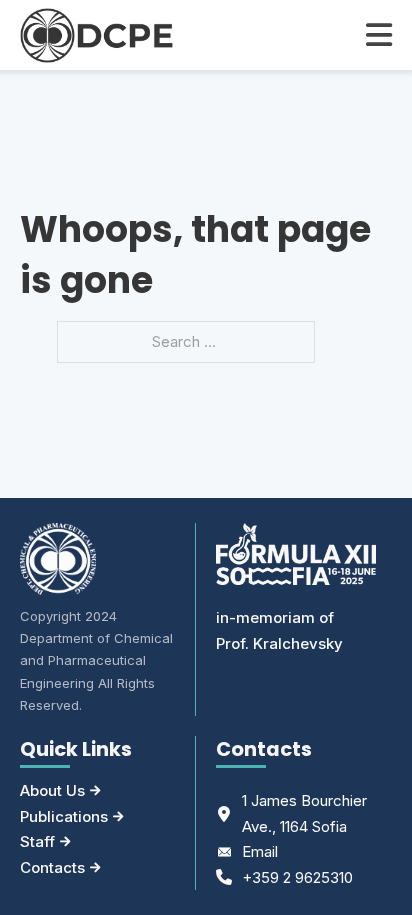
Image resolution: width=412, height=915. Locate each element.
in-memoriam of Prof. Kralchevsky (279, 630)
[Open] (379, 35)
